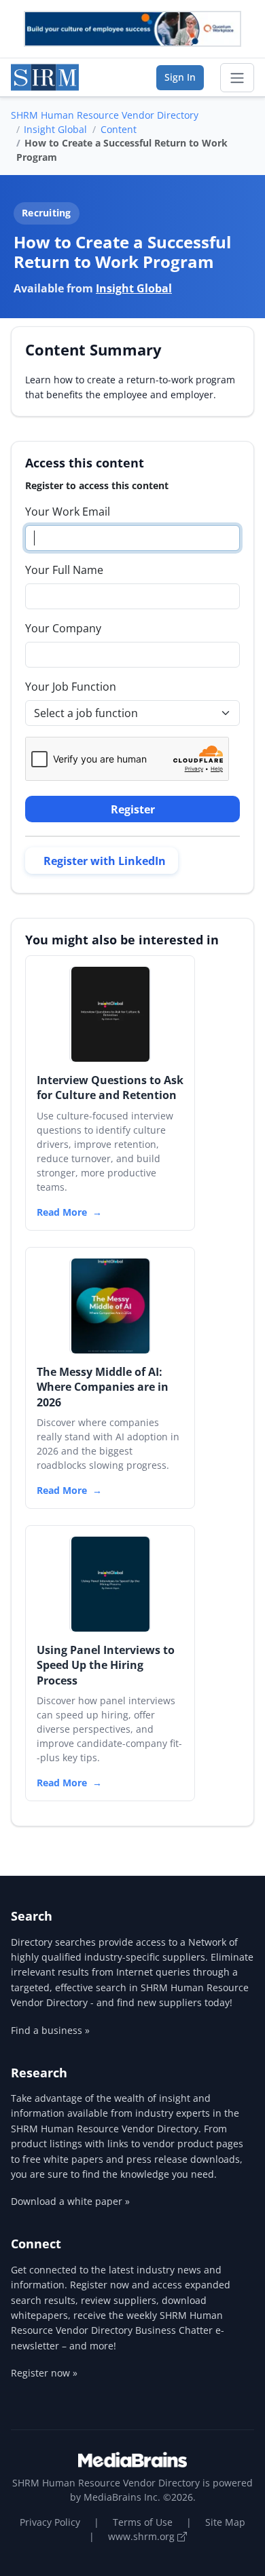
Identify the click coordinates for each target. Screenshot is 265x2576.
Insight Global (55, 129)
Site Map (225, 2522)
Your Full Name (64, 570)
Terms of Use (143, 2522)
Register (133, 809)
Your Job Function (71, 687)
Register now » (44, 2373)
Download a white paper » (70, 2201)
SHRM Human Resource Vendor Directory (105, 115)
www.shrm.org (143, 2536)
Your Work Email (68, 512)
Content (119, 129)
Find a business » (50, 2030)
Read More (62, 1212)
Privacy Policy (50, 2522)
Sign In (180, 77)
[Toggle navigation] (237, 78)
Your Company (63, 628)
